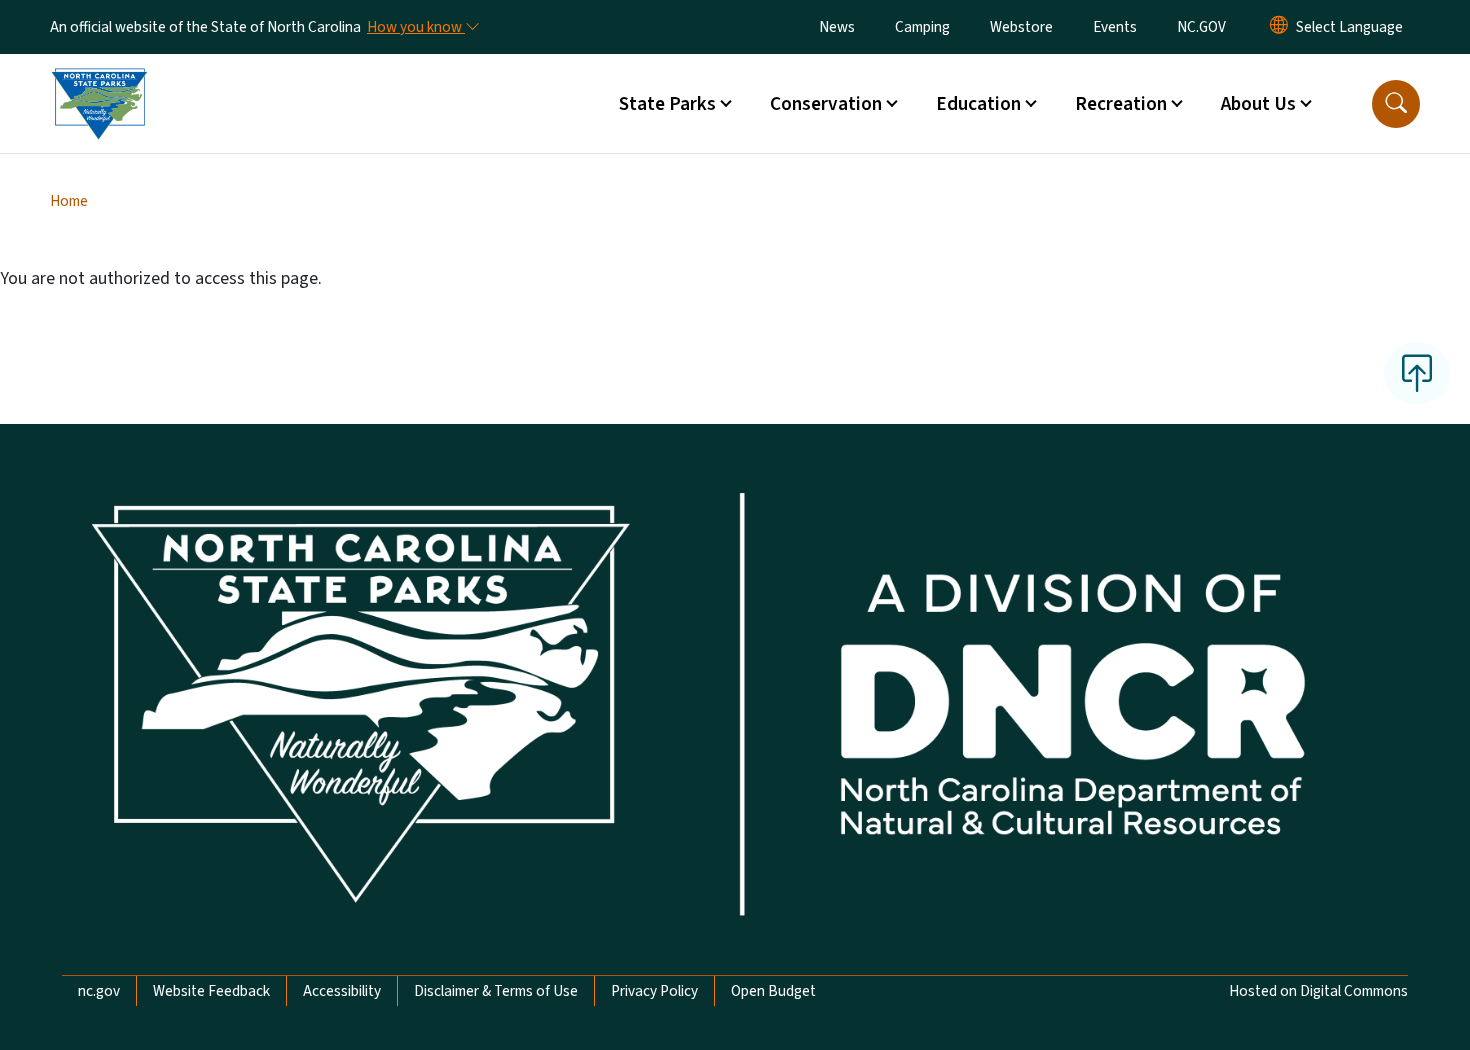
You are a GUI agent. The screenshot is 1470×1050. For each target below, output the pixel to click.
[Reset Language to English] (1279, 27)
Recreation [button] (1121, 104)
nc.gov (99, 991)
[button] (1396, 104)
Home (69, 201)
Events (1115, 27)
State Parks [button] (667, 104)
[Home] (99, 81)
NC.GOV (1201, 27)
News (837, 27)
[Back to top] (1417, 373)
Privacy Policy (654, 991)
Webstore (1021, 27)
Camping (922, 27)
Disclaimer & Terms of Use (496, 991)
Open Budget (773, 991)
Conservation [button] (826, 104)
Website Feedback (211, 991)
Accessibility (342, 991)
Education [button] (978, 104)
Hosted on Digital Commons (1318, 991)
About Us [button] (1258, 104)
